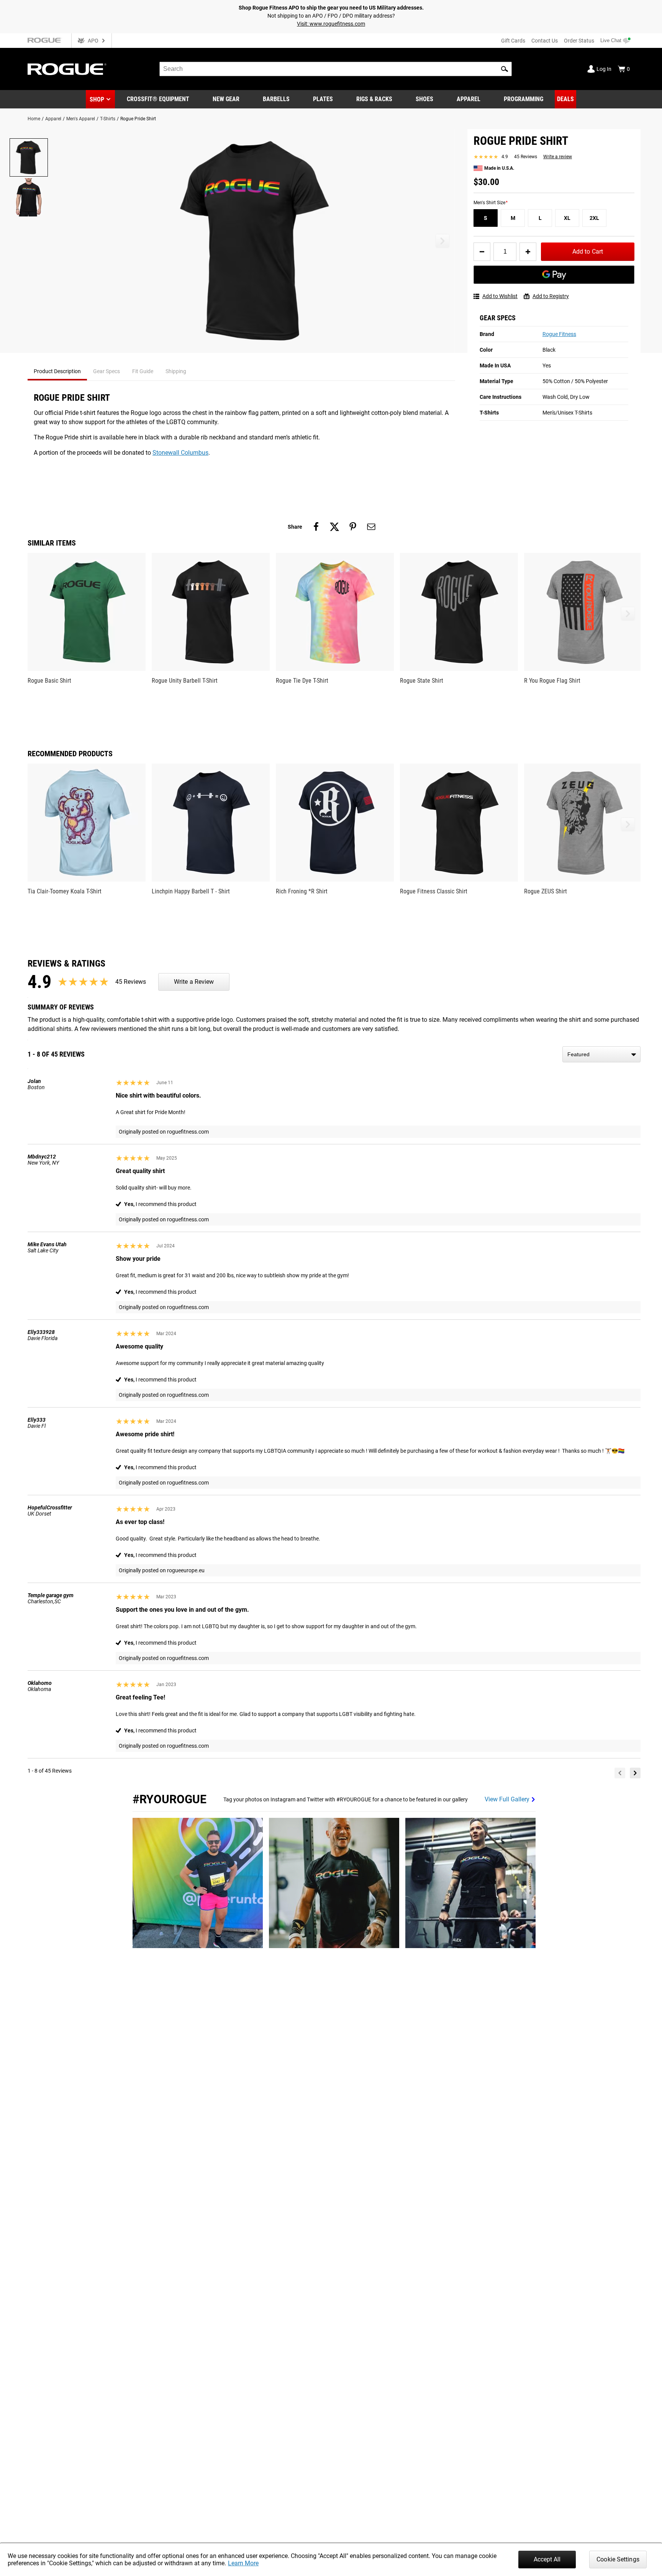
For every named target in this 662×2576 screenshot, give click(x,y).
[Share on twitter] (334, 527)
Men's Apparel (81, 119)
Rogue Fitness (559, 334)
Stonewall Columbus (180, 453)
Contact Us (545, 41)
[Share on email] (371, 527)
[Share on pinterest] (353, 527)
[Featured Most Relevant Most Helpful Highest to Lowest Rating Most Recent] (601, 1054)
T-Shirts (108, 119)
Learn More (243, 2563)
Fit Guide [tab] (143, 371)
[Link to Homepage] (67, 69)
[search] (336, 69)
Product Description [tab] (57, 371)
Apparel (53, 119)
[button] (505, 69)
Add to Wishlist (500, 296)
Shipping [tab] (176, 371)
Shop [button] (97, 99)
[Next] (635, 1773)
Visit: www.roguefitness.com (331, 24)
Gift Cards (513, 41)
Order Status (579, 41)
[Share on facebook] (316, 527)
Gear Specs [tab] (107, 371)
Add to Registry (551, 296)
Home (34, 119)
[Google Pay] (554, 275)
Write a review (558, 157)
